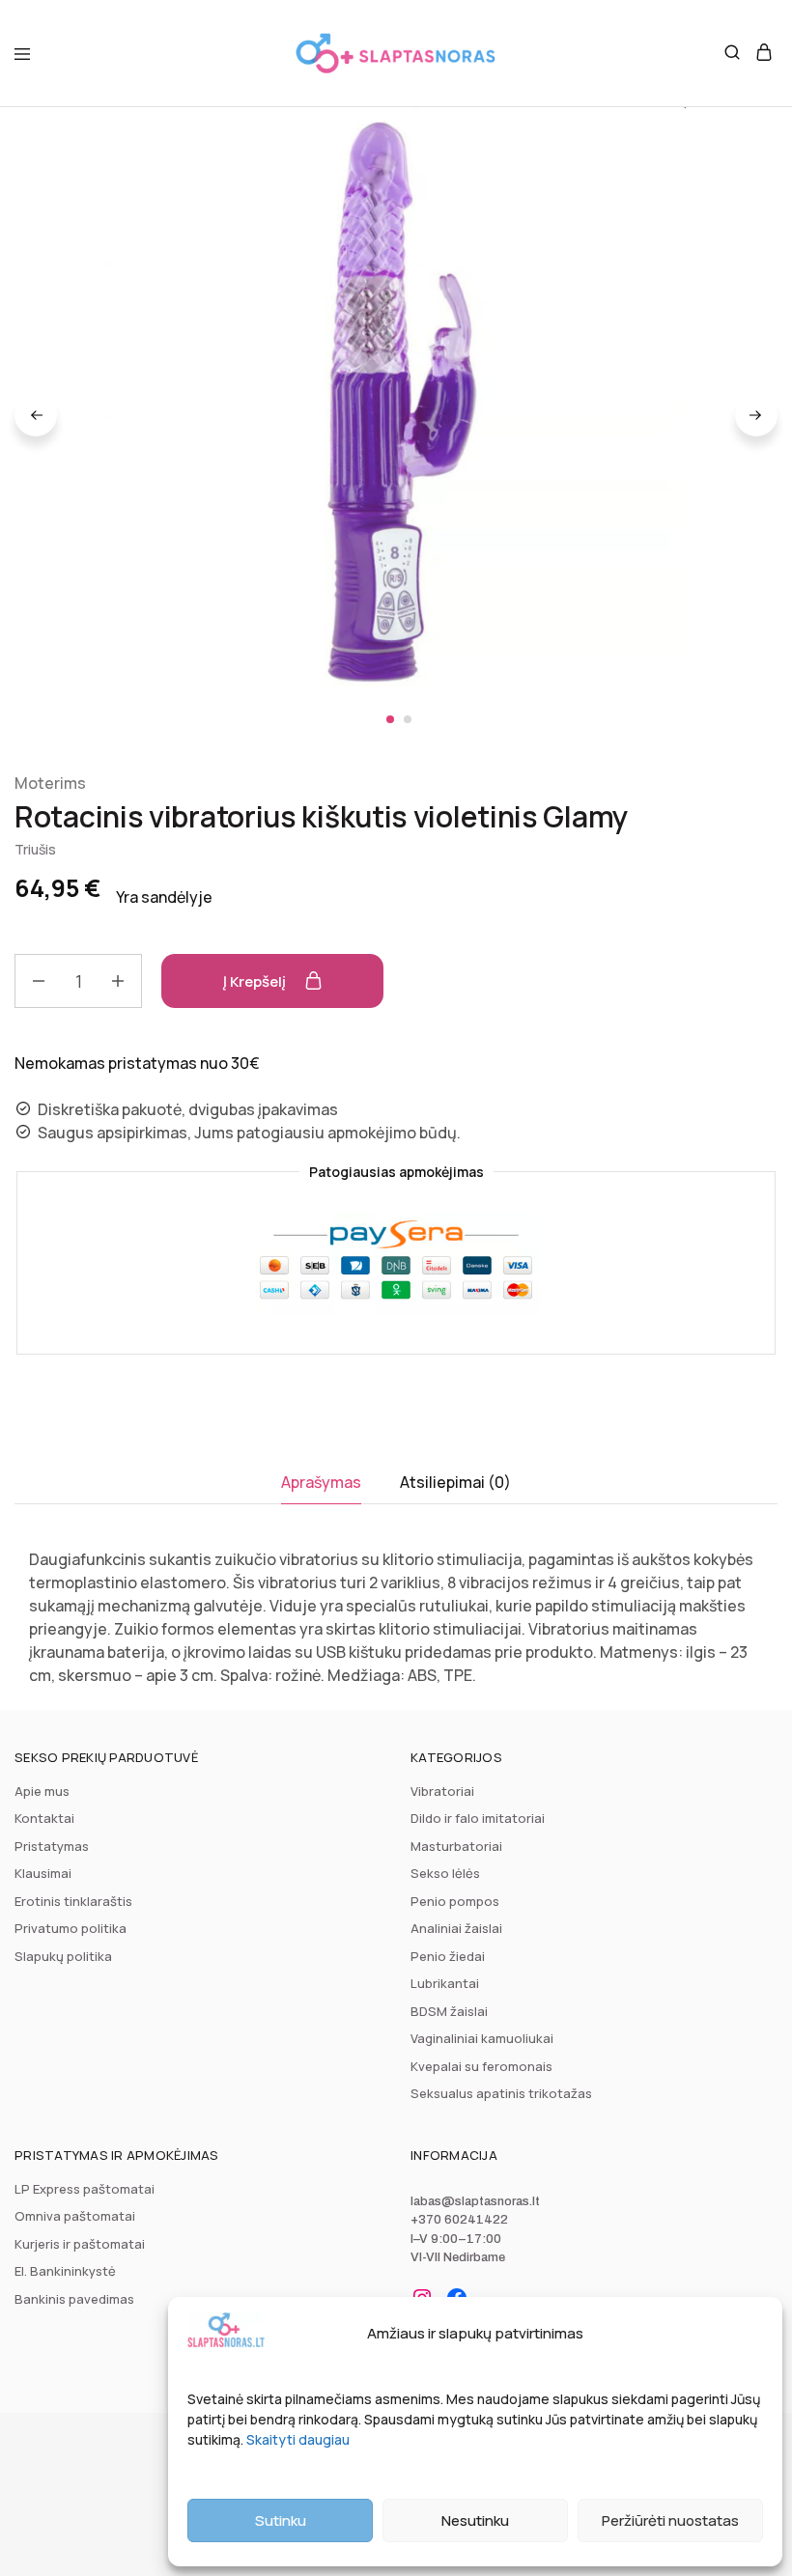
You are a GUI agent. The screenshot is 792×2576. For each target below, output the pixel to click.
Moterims (50, 783)
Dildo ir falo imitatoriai (478, 1818)
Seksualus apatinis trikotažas (501, 2093)
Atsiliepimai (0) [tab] (455, 1482)
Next (756, 415)
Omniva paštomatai (75, 2216)
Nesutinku (475, 2520)
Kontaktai (44, 1818)
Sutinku (281, 2520)
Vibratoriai (442, 1791)
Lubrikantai (445, 1983)
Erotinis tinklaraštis (73, 1901)
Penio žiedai (448, 1956)
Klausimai (43, 1873)
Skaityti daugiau (298, 2439)
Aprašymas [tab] (321, 1482)
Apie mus (42, 1791)
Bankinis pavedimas (74, 2299)
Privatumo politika (71, 1928)
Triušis (35, 849)
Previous (36, 415)
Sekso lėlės (445, 1873)
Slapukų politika (63, 1956)
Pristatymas (52, 1846)
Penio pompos (455, 1901)
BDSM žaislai (449, 2011)
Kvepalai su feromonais (481, 2066)
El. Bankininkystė (65, 2271)
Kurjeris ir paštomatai (80, 2244)
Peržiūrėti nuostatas (670, 2520)
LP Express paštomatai (85, 2189)
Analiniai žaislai (456, 1928)
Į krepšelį (256, 981)
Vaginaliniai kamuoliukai (482, 2038)
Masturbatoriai (456, 1846)
